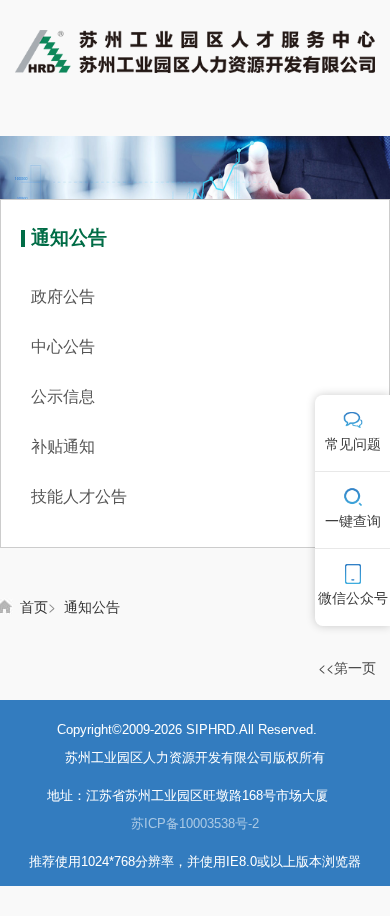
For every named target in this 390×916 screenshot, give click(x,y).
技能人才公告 (79, 496)
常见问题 (353, 444)
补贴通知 (63, 446)
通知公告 (92, 606)
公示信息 (63, 396)
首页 (34, 606)
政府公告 (63, 296)
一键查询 (353, 521)
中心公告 (63, 346)
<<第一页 (347, 667)
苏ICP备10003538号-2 (195, 823)
